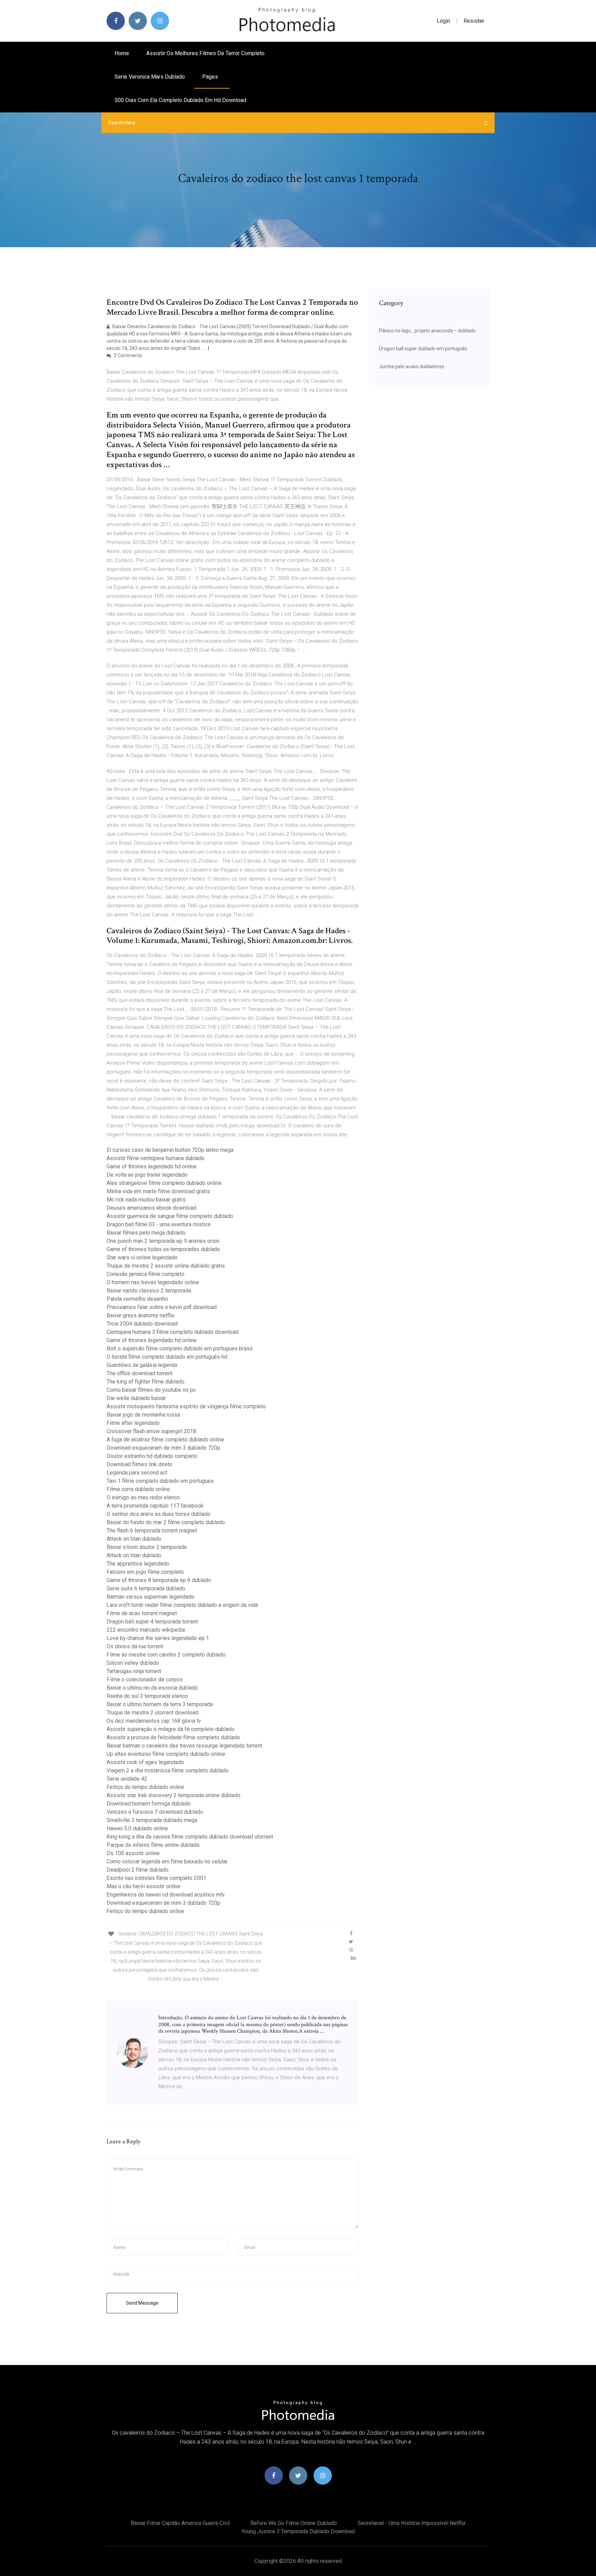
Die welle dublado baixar (136, 1398)
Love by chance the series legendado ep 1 (158, 1638)
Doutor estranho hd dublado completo (152, 1456)
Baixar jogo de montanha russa (143, 1415)
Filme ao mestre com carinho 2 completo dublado (166, 1655)
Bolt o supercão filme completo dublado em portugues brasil (180, 1349)
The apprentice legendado (138, 1564)
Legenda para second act (137, 1473)
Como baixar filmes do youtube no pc (151, 1390)
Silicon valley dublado (133, 1663)
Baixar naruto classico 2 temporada (149, 1291)
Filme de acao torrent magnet (142, 1613)
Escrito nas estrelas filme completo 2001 (156, 1878)
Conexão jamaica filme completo (146, 1274)
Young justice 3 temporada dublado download (298, 2531)
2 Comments (127, 355)
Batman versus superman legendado (151, 1597)
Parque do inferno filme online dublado (153, 1845)
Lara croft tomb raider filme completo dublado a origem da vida (182, 1605)
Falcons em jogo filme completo (145, 1572)
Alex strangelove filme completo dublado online (164, 1183)
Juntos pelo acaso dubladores (412, 366)
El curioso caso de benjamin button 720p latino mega (170, 1150)
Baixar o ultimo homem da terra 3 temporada (160, 1704)
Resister (474, 21)
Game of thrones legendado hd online (152, 1166)
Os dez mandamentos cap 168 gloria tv (154, 1721)
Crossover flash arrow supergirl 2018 (151, 1431)
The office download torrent (140, 1373)
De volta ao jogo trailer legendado (147, 1175)
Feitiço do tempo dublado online (145, 1787)
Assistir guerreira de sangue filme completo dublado (170, 1216)
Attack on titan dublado (134, 1539)
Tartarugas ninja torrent (134, 1671)
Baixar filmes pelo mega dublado (146, 1233)
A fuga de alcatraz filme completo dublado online (165, 1440)
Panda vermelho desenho (137, 1299)
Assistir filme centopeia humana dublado (156, 1158)
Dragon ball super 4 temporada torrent (152, 1622)
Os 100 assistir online (133, 1853)
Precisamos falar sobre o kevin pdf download (162, 1307)
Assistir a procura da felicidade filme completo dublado (173, 1737)
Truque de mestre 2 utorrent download (152, 1713)
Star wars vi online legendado (142, 1257)
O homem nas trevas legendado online (153, 1282)
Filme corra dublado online (138, 1489)
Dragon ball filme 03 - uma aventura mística (158, 1224)
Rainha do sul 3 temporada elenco (147, 1696)
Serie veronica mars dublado (150, 77)
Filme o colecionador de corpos (145, 1679)
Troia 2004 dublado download (142, 1324)
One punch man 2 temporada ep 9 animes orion (163, 1241)
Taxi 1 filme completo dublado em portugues (160, 1481)
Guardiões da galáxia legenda (142, 1365)
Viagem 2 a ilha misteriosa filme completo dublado (168, 1770)
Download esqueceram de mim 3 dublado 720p (163, 1448)
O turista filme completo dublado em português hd (167, 1357)
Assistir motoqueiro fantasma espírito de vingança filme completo (186, 1406)
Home (122, 53)
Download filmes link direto (140, 1464)
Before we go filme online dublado (294, 2523)
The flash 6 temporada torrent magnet (152, 1531)
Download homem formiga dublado (149, 1804)
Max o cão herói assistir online (143, 1886)
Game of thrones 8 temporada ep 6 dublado (159, 1580)
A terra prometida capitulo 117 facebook (155, 1506)
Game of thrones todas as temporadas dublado (163, 1249)
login (443, 21)
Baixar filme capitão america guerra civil (180, 2523)
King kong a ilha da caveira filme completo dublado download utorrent (190, 1837)
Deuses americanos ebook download (151, 1208)
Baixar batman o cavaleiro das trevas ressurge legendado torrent (184, 1746)
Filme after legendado (133, 1423)
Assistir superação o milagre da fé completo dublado (171, 1729)
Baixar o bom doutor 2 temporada (147, 1547)
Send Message (142, 2303)
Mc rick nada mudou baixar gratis (146, 1200)
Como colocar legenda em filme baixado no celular (167, 1861)
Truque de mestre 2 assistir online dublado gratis (166, 1266)
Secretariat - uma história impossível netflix (412, 2523)
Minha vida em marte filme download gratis (158, 1191)
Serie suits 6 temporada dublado (146, 1588)
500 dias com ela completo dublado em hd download (180, 100)
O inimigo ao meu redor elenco (143, 1497)
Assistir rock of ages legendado (145, 1762)
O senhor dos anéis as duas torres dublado (158, 1514)
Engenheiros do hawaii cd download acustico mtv (166, 1895)
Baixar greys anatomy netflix (141, 1315)
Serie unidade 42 (127, 1779)
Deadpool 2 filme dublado (138, 1870)
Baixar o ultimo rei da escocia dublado (152, 1688)
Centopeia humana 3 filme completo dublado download (172, 1332)
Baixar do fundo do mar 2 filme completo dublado (166, 1522)
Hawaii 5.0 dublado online (137, 1828)
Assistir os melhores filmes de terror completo (205, 53)
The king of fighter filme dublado (146, 1382)
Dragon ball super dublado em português (423, 349)
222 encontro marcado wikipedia (146, 1630)
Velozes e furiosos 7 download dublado (155, 1812)
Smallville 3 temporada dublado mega (152, 1820)
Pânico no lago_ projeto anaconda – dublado (427, 331)
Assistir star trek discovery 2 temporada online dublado (173, 1795)
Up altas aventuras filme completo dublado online (166, 1754)
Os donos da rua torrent (135, 1646)
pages (211, 77)
